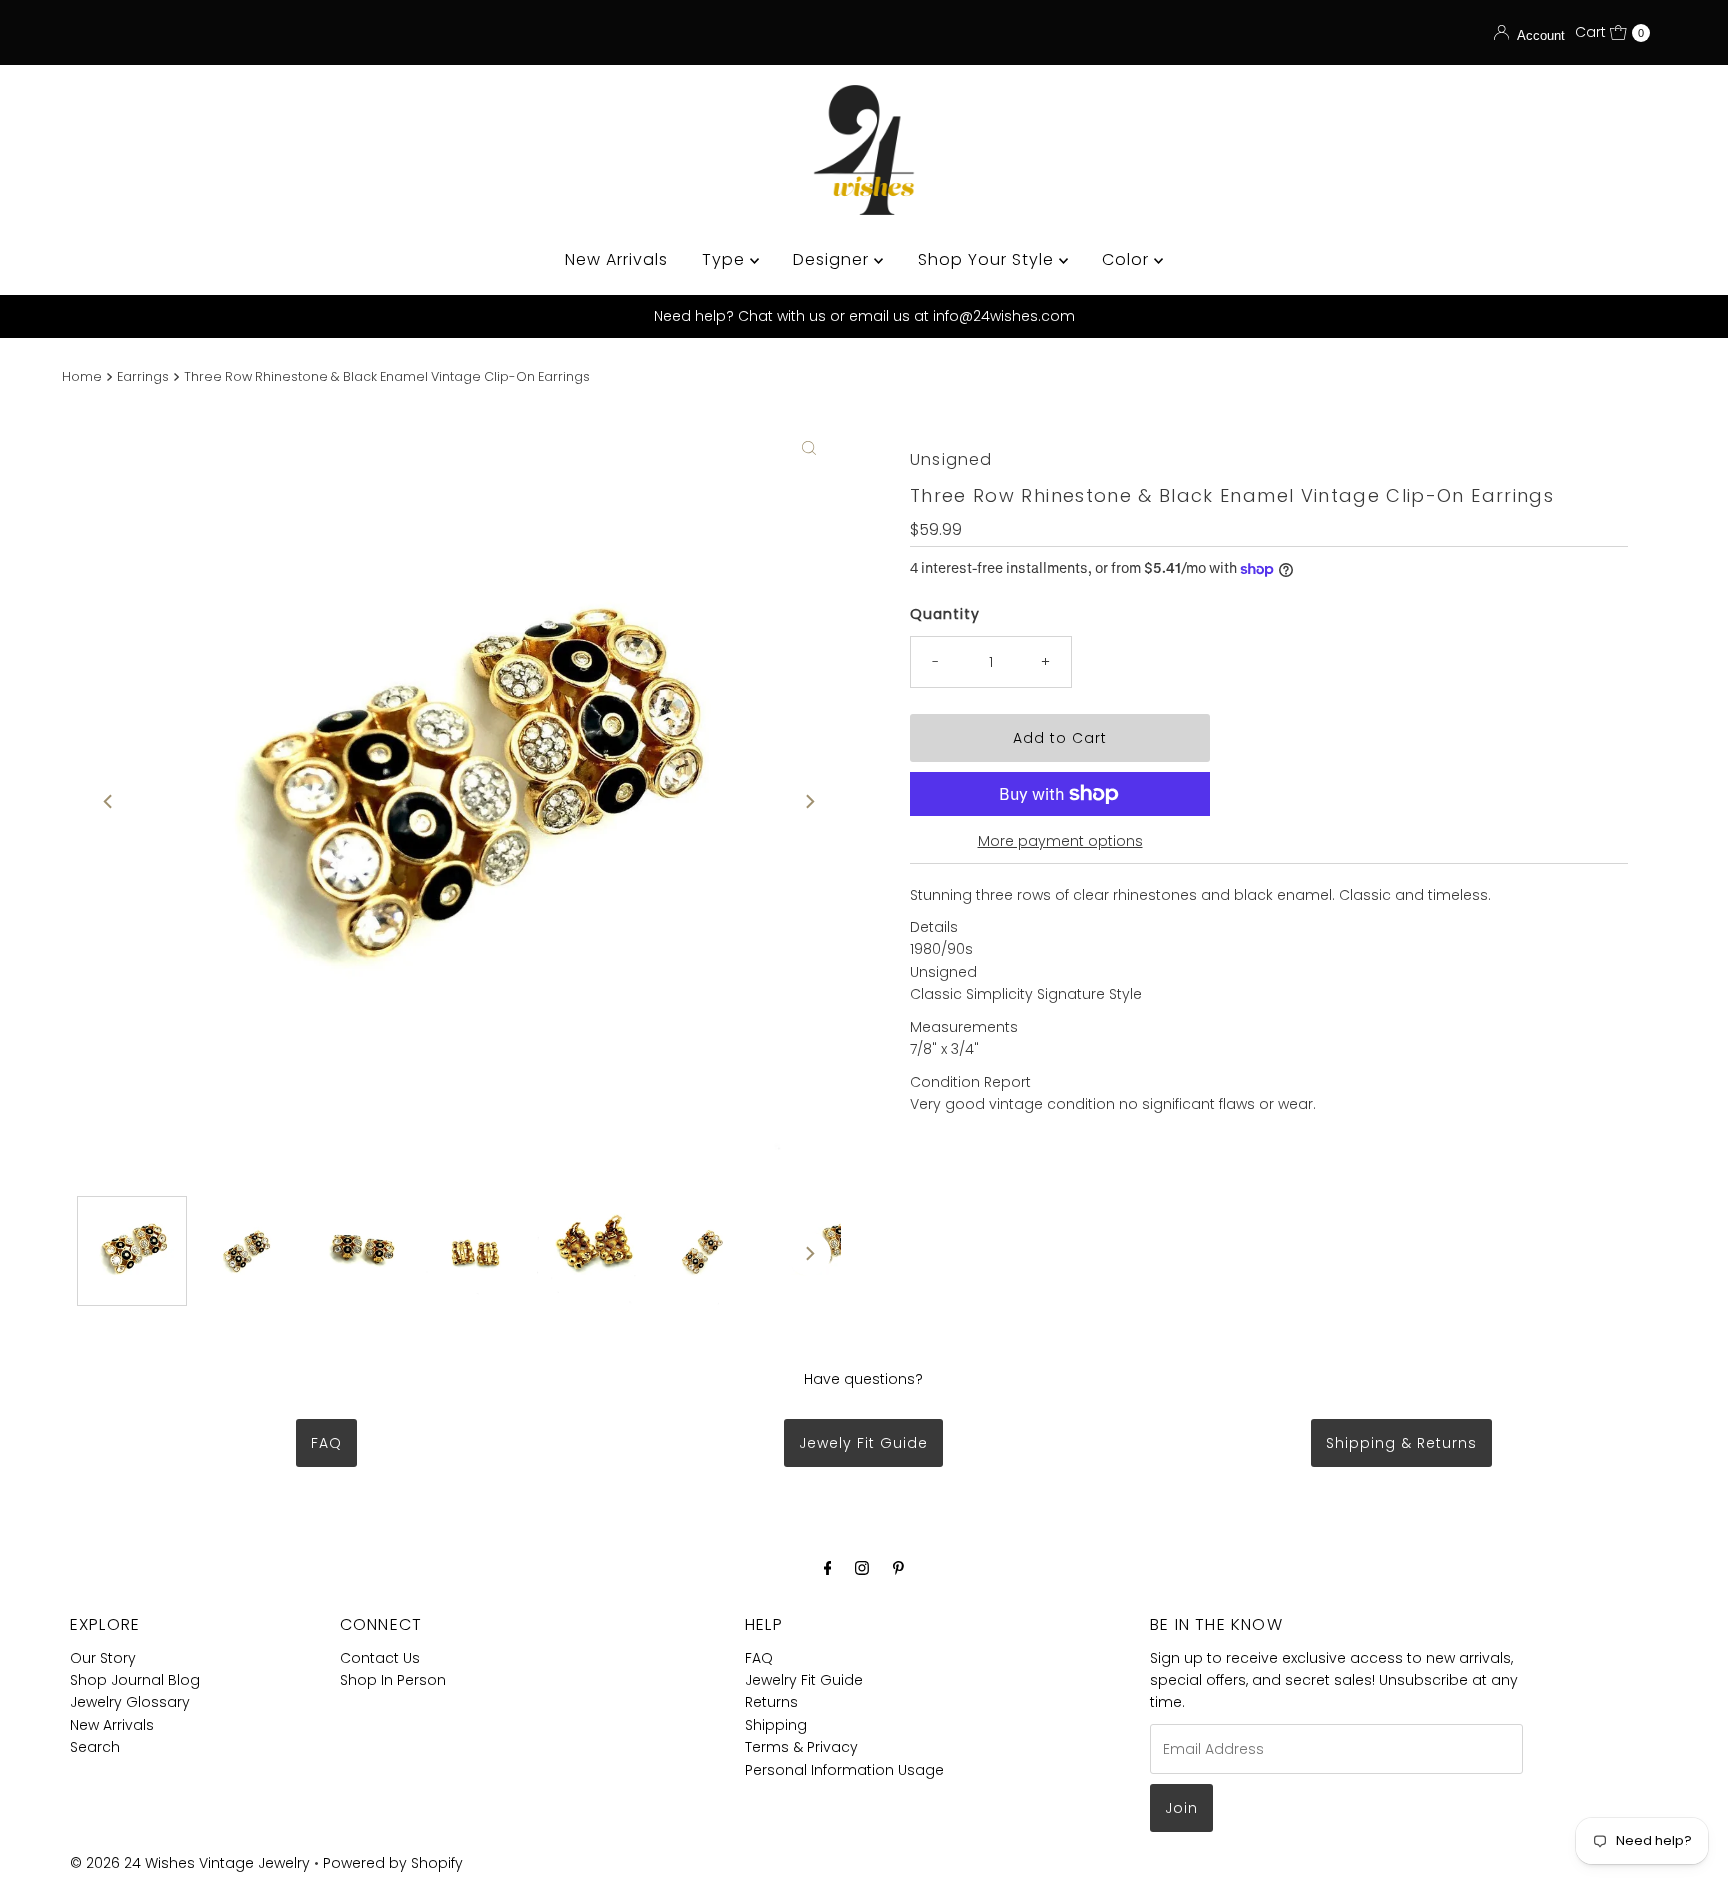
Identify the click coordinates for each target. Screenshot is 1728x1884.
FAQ (326, 1443)
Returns (771, 1702)
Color (1128, 259)
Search (95, 1747)
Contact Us (380, 1658)
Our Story (103, 1658)
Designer (833, 259)
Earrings (143, 376)
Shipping (776, 1725)
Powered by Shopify (393, 1863)
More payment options (1060, 841)
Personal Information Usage (844, 1770)
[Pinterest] (898, 1568)
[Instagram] (862, 1568)
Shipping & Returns (1401, 1443)
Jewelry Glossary (130, 1702)
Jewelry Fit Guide (804, 1680)
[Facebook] (828, 1568)
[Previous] (109, 801)
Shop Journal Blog (135, 1680)
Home (82, 376)
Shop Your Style (988, 259)
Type (726, 259)
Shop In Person (393, 1680)
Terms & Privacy (801, 1747)
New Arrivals (616, 259)
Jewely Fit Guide (863, 1443)
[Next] (809, 801)
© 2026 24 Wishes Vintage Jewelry (192, 1863)
